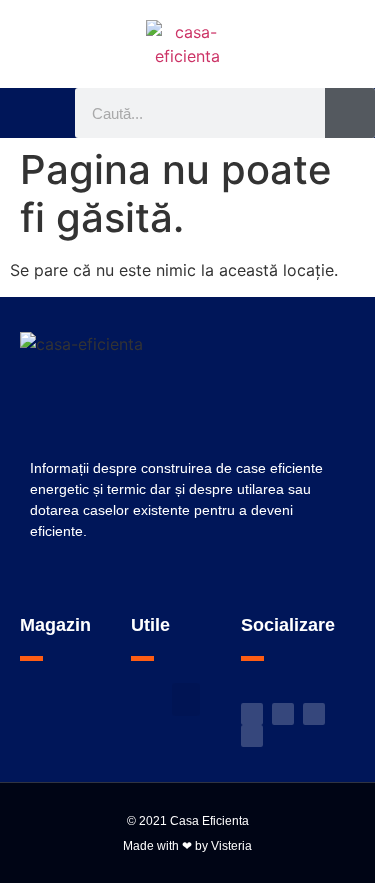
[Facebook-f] (283, 714)
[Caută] (350, 113)
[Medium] (252, 736)
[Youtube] (314, 714)
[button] (43, 113)
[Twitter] (252, 714)
